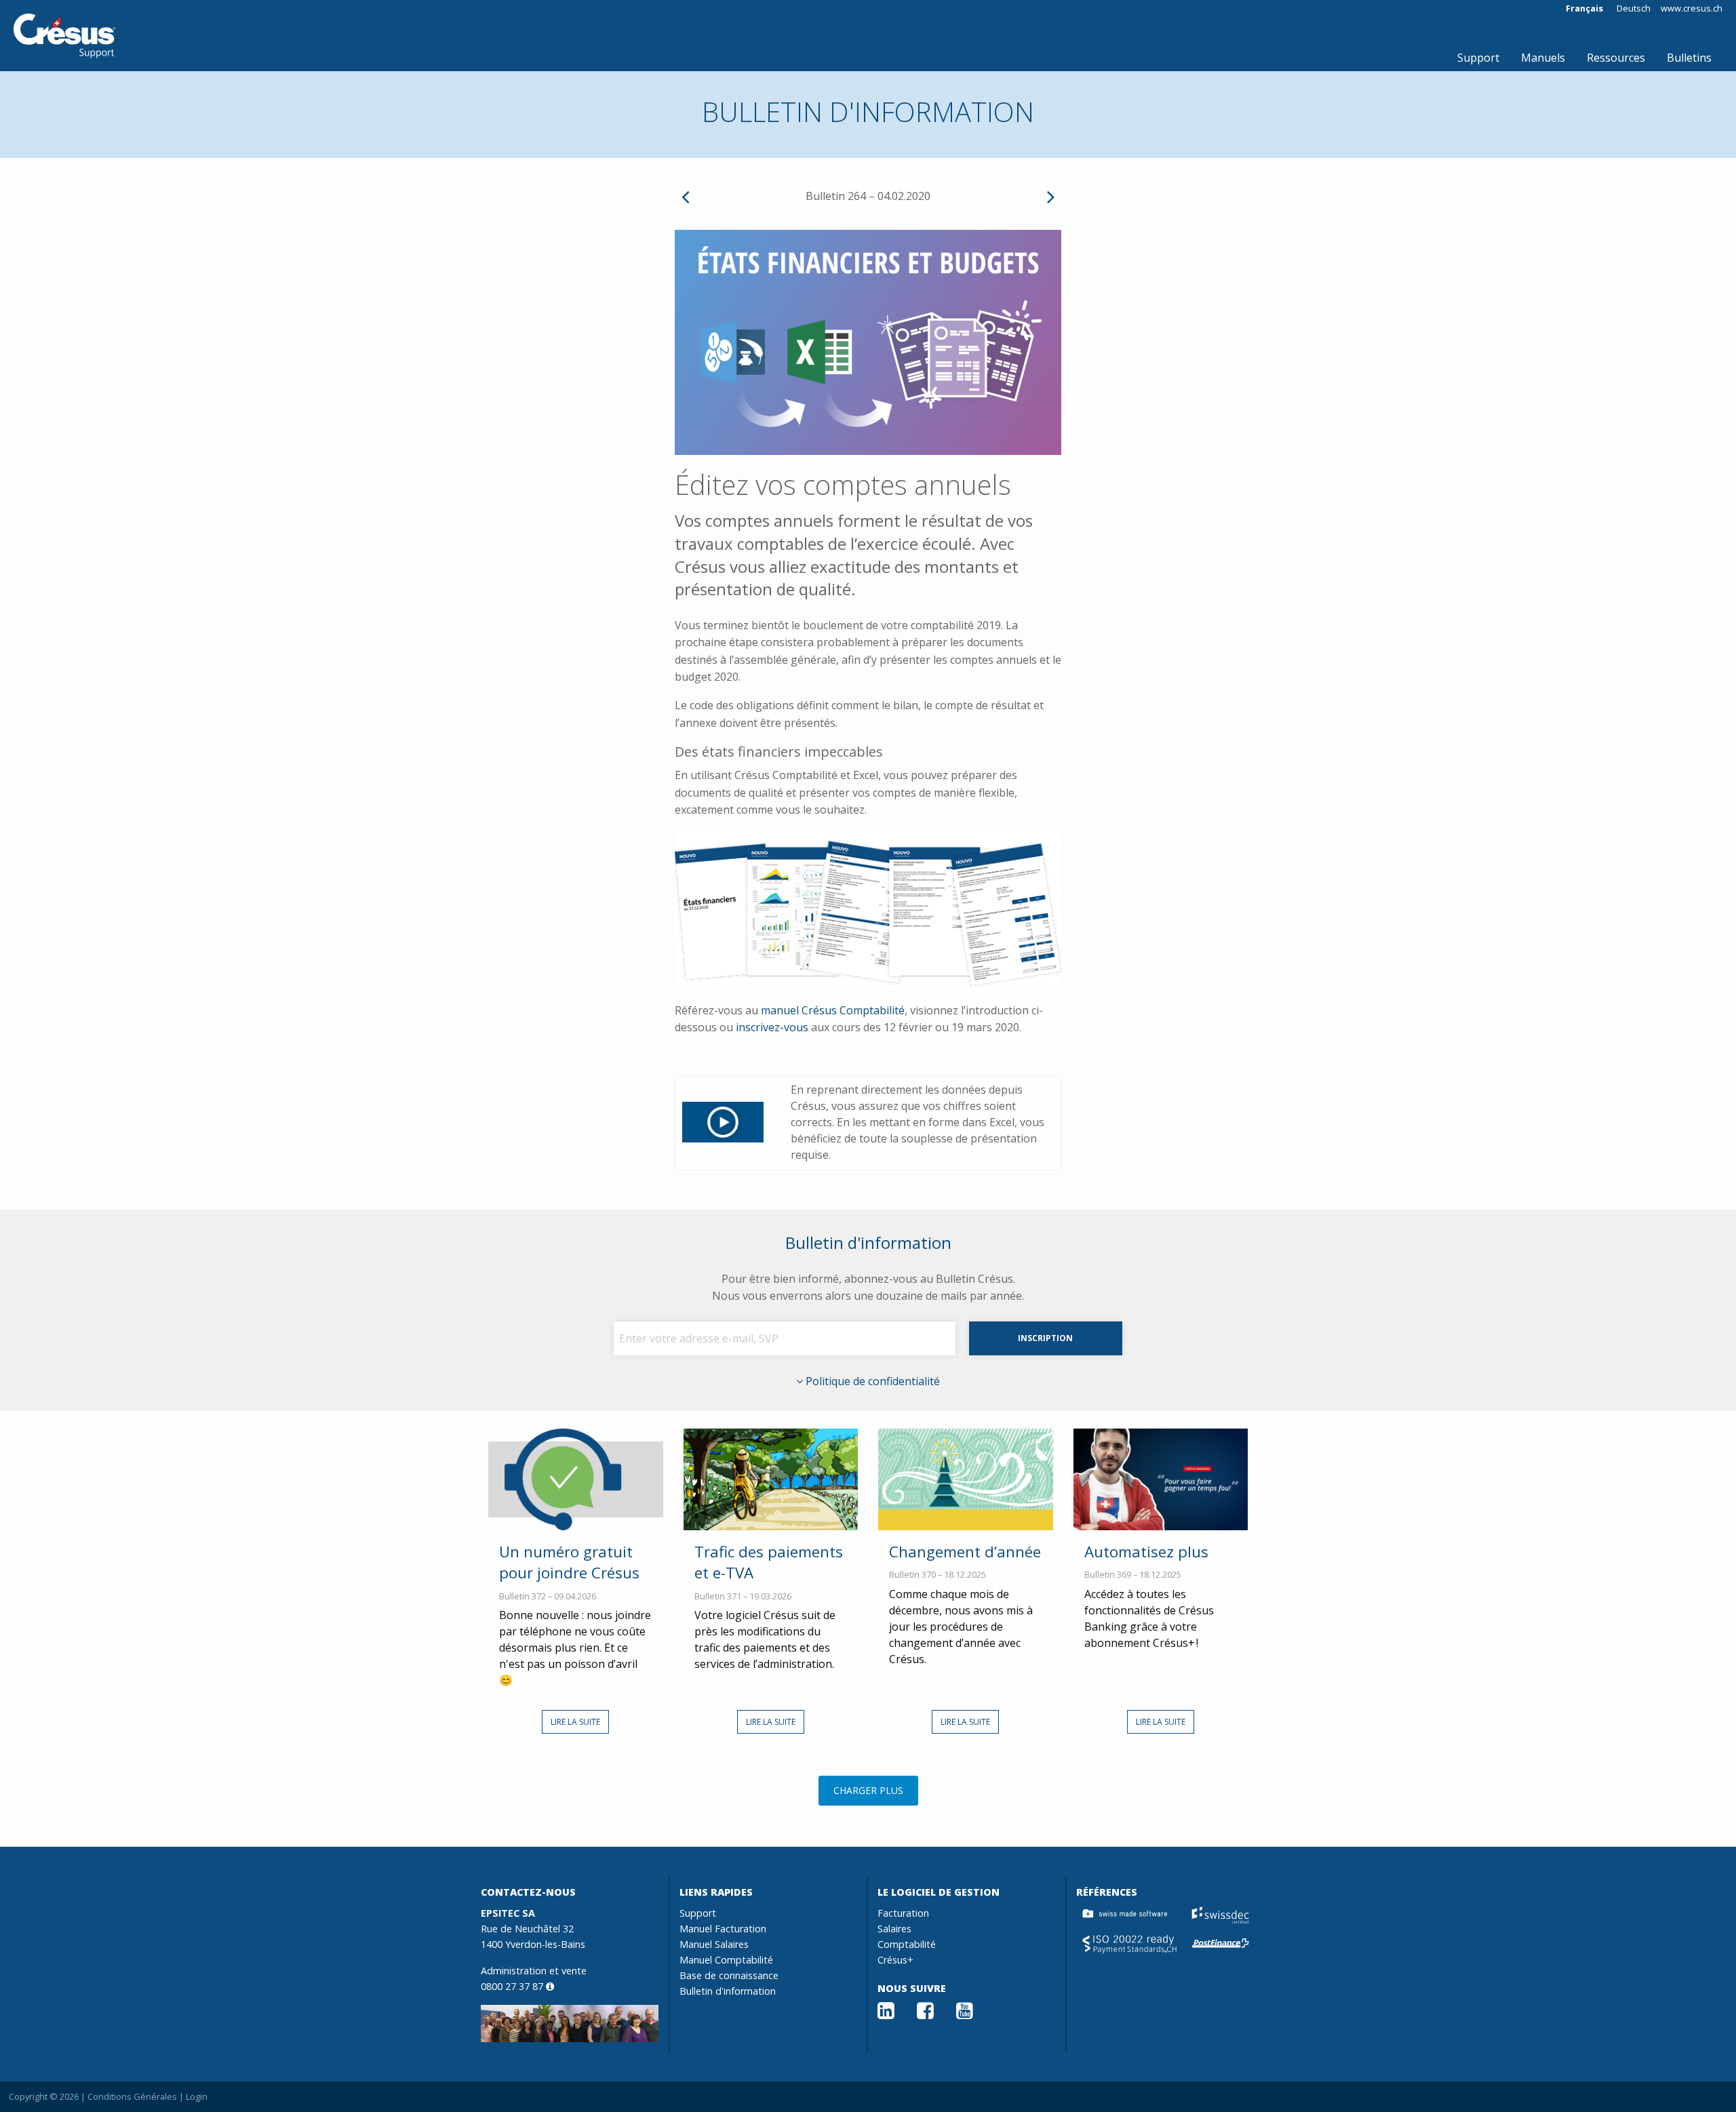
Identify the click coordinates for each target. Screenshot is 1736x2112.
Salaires (894, 1929)
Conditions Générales (132, 2096)
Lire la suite (575, 1722)
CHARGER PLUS (868, 1790)
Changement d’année (965, 1552)
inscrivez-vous (772, 1027)
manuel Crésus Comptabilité (833, 1010)
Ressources (1616, 58)
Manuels (1543, 58)
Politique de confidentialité (871, 1381)
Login (197, 2096)
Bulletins (1689, 58)
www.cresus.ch (1692, 8)
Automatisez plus (1146, 1552)
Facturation (903, 1913)
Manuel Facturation (723, 1929)
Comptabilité (907, 1944)
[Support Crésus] (64, 36)
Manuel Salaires (714, 1944)
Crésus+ (895, 1960)
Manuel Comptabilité (726, 1960)
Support (1478, 58)
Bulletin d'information (728, 1991)
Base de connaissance (729, 1975)
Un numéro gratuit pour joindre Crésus (569, 1562)
